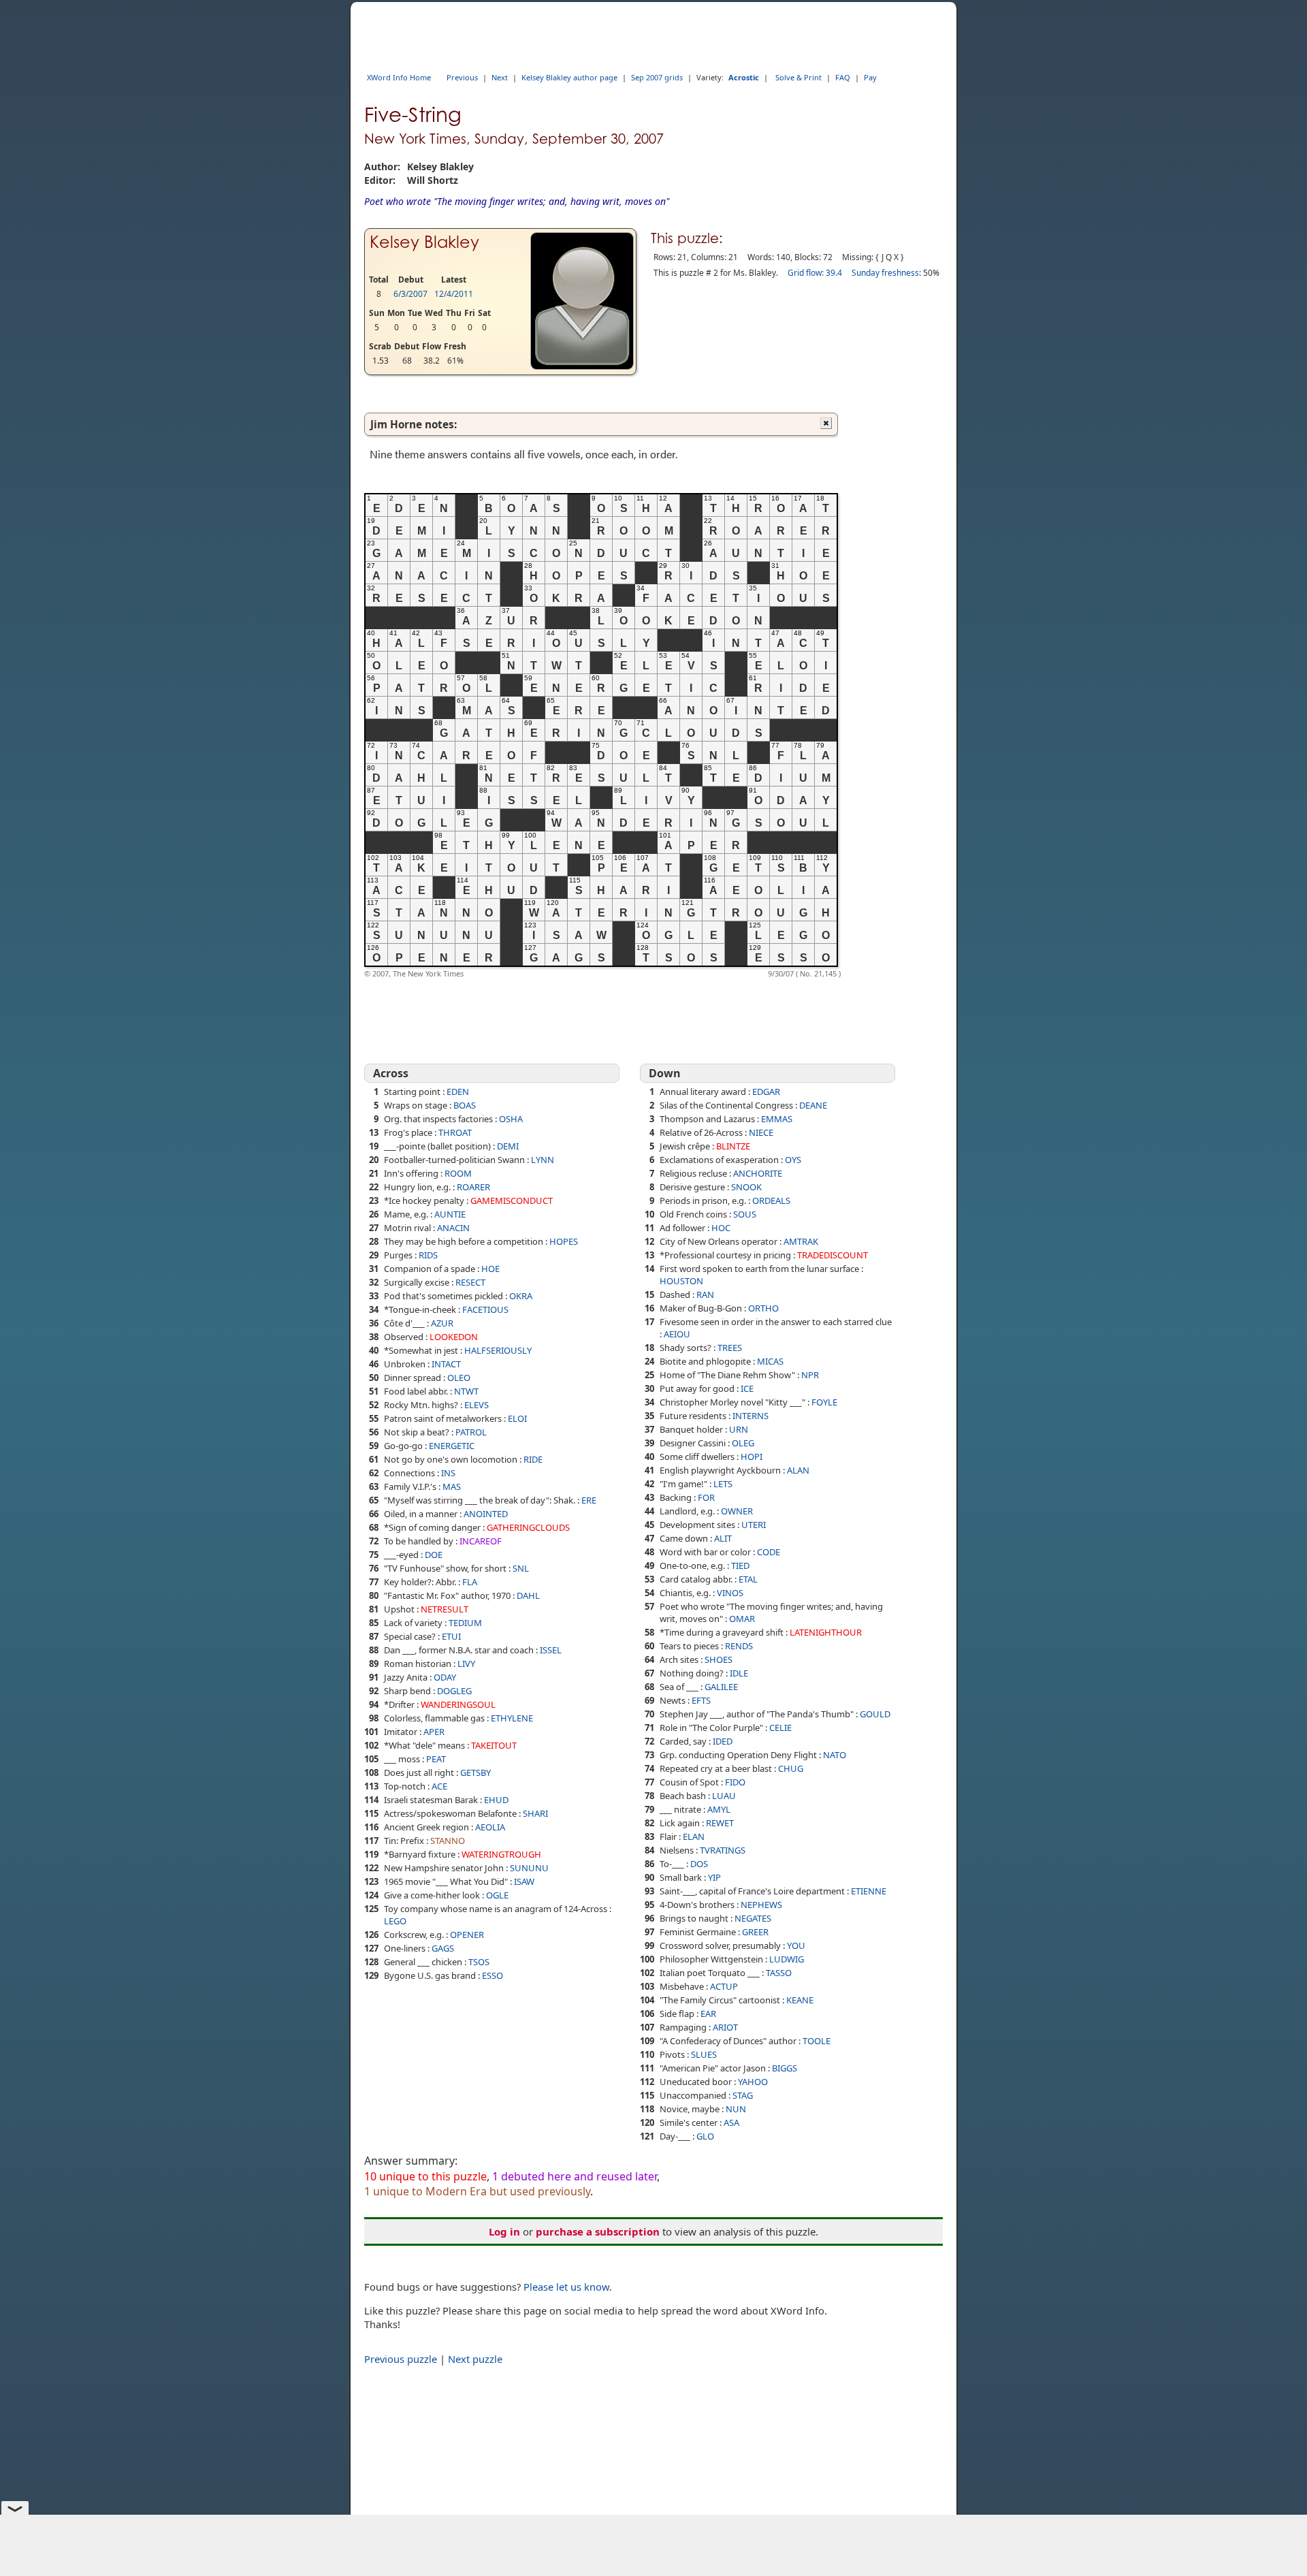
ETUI (451, 1636)
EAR (708, 2014)
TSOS (479, 1962)
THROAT (455, 1132)
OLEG (743, 1443)
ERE (589, 1500)
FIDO (735, 1782)
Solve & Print (798, 77)
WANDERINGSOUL (458, 1704)
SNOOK (746, 1187)
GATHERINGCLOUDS (528, 1527)
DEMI (508, 1146)
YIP (714, 1877)
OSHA (511, 1119)
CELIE (780, 1728)
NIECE (761, 1132)
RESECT (470, 1282)
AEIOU (677, 1334)
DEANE (813, 1105)
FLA (470, 1582)
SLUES (704, 2054)
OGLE (497, 1895)
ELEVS (477, 1405)
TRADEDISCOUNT (833, 1255)
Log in (504, 2231)
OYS (793, 1160)
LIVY (466, 1664)
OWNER (737, 1511)
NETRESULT (445, 1609)
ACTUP (724, 1986)
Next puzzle (475, 2359)
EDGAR (766, 1092)
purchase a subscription (598, 2231)
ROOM (458, 1173)
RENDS (739, 1646)
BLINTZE (733, 1146)
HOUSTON (681, 1281)
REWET (720, 1823)
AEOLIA (490, 1827)
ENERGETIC (452, 1446)
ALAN (798, 1470)
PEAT (436, 1759)
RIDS (428, 1255)
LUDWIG (787, 1959)
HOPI (752, 1457)
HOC (721, 1228)
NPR (810, 1375)
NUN (736, 2109)
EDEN (458, 1092)
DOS (699, 1864)
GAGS (443, 1948)
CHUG (791, 1768)
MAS (452, 1486)
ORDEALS (771, 1200)
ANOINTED (486, 1514)
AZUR (442, 1323)
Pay (870, 77)
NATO (835, 1755)
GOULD (875, 1714)
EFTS (701, 1700)
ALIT (723, 1538)
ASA (731, 2122)
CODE (769, 1552)
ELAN (694, 1836)
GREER (755, 1932)
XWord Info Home (399, 77)
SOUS (745, 1214)
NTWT (466, 1391)
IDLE (739, 1673)
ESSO (493, 1975)
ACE (439, 1786)
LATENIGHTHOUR (826, 1632)
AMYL (719, 1809)
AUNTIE (450, 1214)
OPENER (467, 1935)
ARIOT (725, 2027)
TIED (740, 1565)
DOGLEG (454, 1691)
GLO (705, 2136)
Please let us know (566, 2287)
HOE (490, 1269)
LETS (723, 1484)
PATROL (471, 1432)
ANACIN (453, 1228)
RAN (705, 1294)
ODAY (445, 1677)
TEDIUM (465, 1623)
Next (500, 77)
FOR (706, 1497)
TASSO (779, 1973)
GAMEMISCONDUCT (512, 1200)
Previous (462, 77)
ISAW (524, 1881)
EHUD (496, 1800)
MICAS (770, 1361)
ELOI (517, 1418)
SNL (521, 1568)
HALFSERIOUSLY (498, 1350)
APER (434, 1732)
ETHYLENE (512, 1718)
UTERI (754, 1525)
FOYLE (824, 1402)
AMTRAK (801, 1241)
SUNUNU (529, 1868)
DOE (434, 1555)
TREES (730, 1348)
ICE (747, 1388)
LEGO (395, 1921)
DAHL (528, 1595)
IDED (723, 1741)
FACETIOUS (485, 1309)
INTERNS (751, 1416)
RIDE (533, 1459)
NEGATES (753, 1918)
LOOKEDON (454, 1337)
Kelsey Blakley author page (569, 77)
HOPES (564, 1241)
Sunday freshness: (886, 273)
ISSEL (551, 1650)
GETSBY (475, 1772)
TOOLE (817, 2041)
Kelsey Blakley (424, 242)
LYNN (543, 1160)
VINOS (730, 1593)
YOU (796, 1945)
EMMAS (777, 1119)
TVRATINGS (723, 1850)
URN (739, 1429)
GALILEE (721, 1687)
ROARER (473, 1187)
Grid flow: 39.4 (815, 273)
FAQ (843, 77)
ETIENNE (869, 1891)
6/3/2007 (410, 294)
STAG (743, 2095)
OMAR (742, 1619)
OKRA (521, 1296)
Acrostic (744, 77)
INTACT (446, 1364)
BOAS (465, 1105)
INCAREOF (481, 1541)
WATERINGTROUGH (501, 1854)
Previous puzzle (401, 2359)
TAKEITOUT (494, 1745)
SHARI (535, 1813)
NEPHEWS (761, 1905)
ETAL (748, 1579)
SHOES (719, 1659)
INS (448, 1473)
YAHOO (753, 2082)
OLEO (459, 1378)
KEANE (800, 2000)
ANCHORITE (758, 1173)
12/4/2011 (454, 294)
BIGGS (785, 2068)
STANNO (448, 1841)
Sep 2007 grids (657, 77)
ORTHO (763, 1308)
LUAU (724, 1796)
